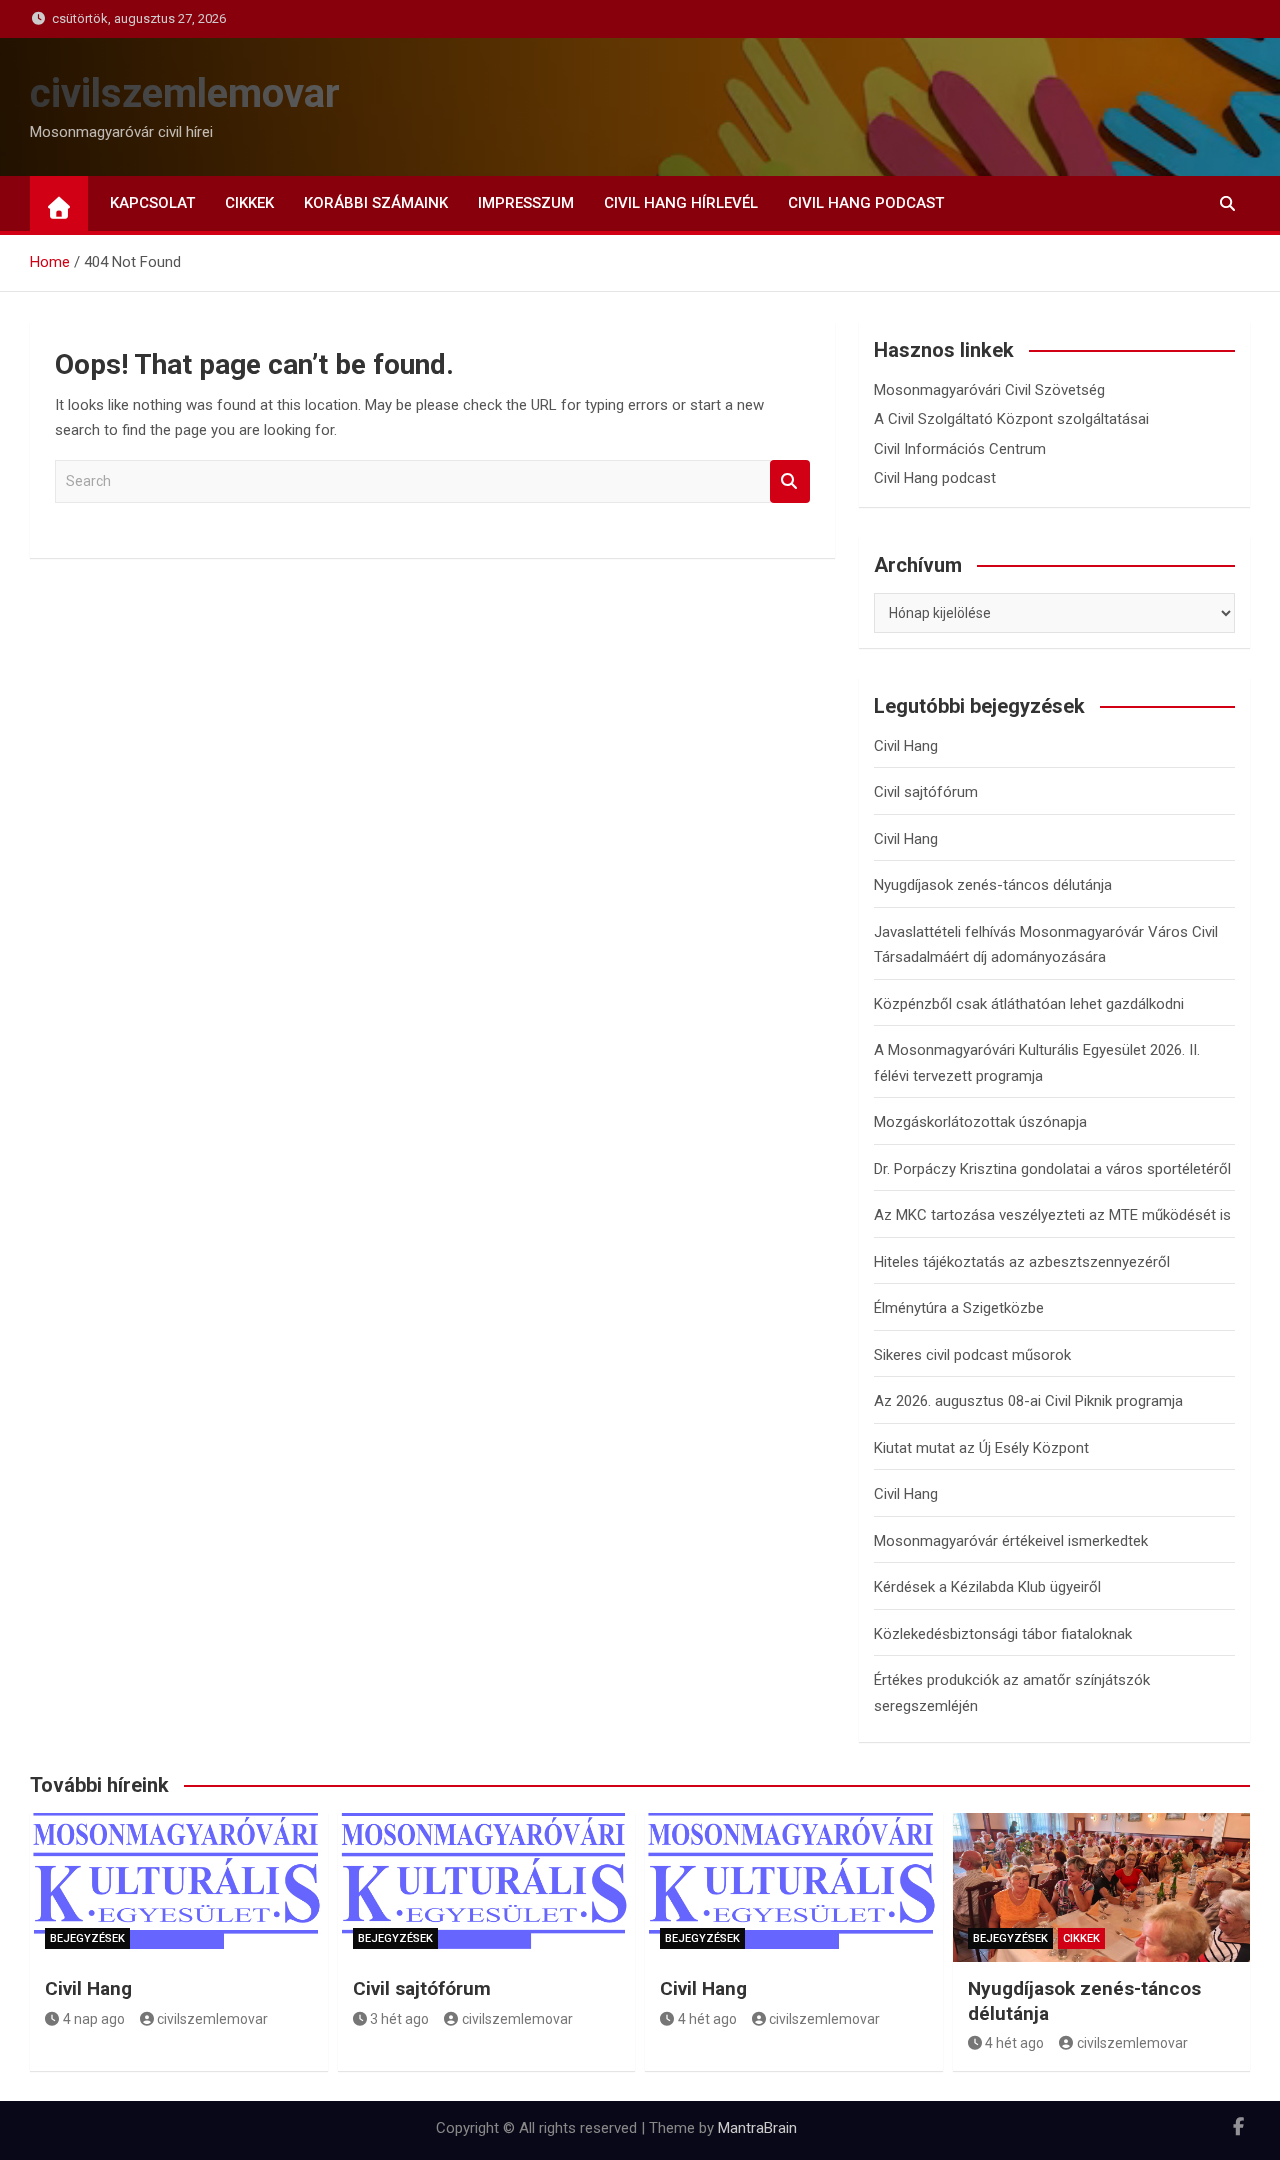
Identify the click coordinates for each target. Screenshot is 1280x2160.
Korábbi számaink (376, 203)
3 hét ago (399, 2019)
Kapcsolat (152, 203)
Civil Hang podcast (866, 203)
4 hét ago (707, 2019)
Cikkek (249, 203)
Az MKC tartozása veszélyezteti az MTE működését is (1052, 1215)
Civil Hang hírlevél (681, 203)
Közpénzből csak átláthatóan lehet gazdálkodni (1029, 1004)
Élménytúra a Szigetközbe (959, 1308)
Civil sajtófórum (926, 792)
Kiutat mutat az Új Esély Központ (981, 1448)
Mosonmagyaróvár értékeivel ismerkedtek (1011, 1541)
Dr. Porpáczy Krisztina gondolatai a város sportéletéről (1052, 1169)
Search (790, 481)
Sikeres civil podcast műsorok (972, 1355)
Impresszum (526, 203)
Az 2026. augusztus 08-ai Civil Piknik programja (1028, 1401)
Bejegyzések (87, 1938)
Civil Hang (906, 746)
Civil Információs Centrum (960, 449)
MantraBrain (757, 2128)
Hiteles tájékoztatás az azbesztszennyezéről (1022, 1262)
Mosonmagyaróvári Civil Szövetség (989, 390)
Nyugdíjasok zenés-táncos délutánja (993, 885)
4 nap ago (94, 2019)
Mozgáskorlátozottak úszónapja (980, 1122)
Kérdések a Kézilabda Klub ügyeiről (987, 1587)
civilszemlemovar (185, 93)
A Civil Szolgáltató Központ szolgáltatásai (1011, 419)
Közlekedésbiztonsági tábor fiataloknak (1003, 1634)
